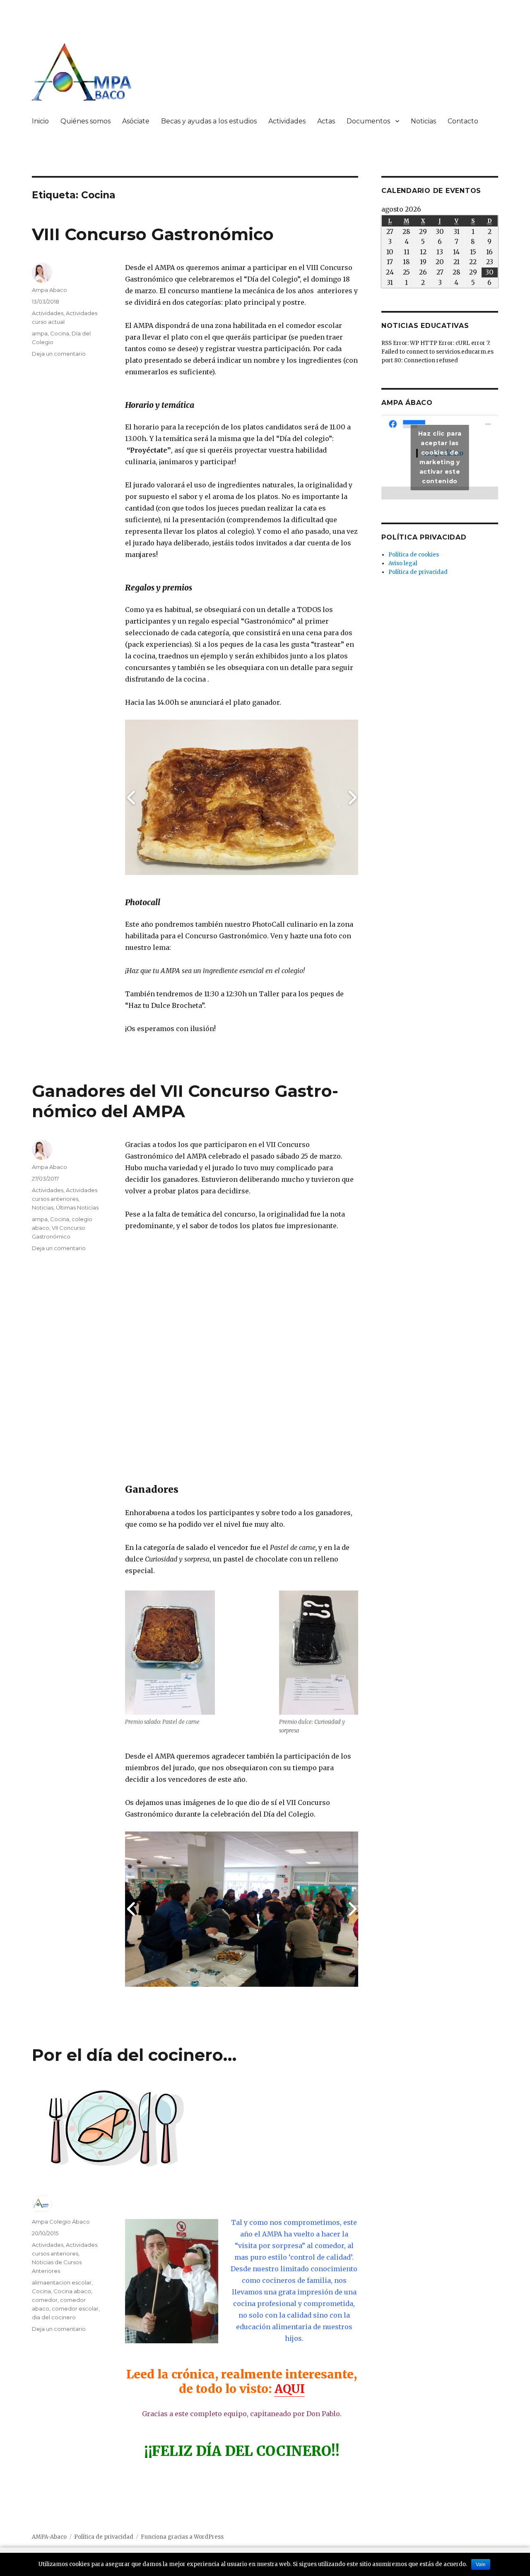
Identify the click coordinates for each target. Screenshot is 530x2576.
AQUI (290, 2389)
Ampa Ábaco (407, 403)
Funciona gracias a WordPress (182, 2537)
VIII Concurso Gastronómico (153, 234)
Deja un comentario (59, 354)
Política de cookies (414, 555)
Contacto (463, 121)
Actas (326, 121)
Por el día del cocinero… (134, 2055)
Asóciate (136, 121)
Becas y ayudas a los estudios (209, 121)
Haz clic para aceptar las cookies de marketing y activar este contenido (440, 457)
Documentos (368, 121)
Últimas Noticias (77, 1207)
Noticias (423, 121)
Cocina (60, 333)
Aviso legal (403, 563)
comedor (45, 2300)
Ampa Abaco (49, 290)
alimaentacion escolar (62, 2282)
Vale (481, 2564)
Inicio (40, 121)
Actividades (287, 121)
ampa (40, 333)
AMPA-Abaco (49, 2537)
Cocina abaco (72, 2291)
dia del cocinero (54, 2317)
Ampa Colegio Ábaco (61, 2222)
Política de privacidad (418, 572)
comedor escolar (75, 2309)
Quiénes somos (86, 121)
